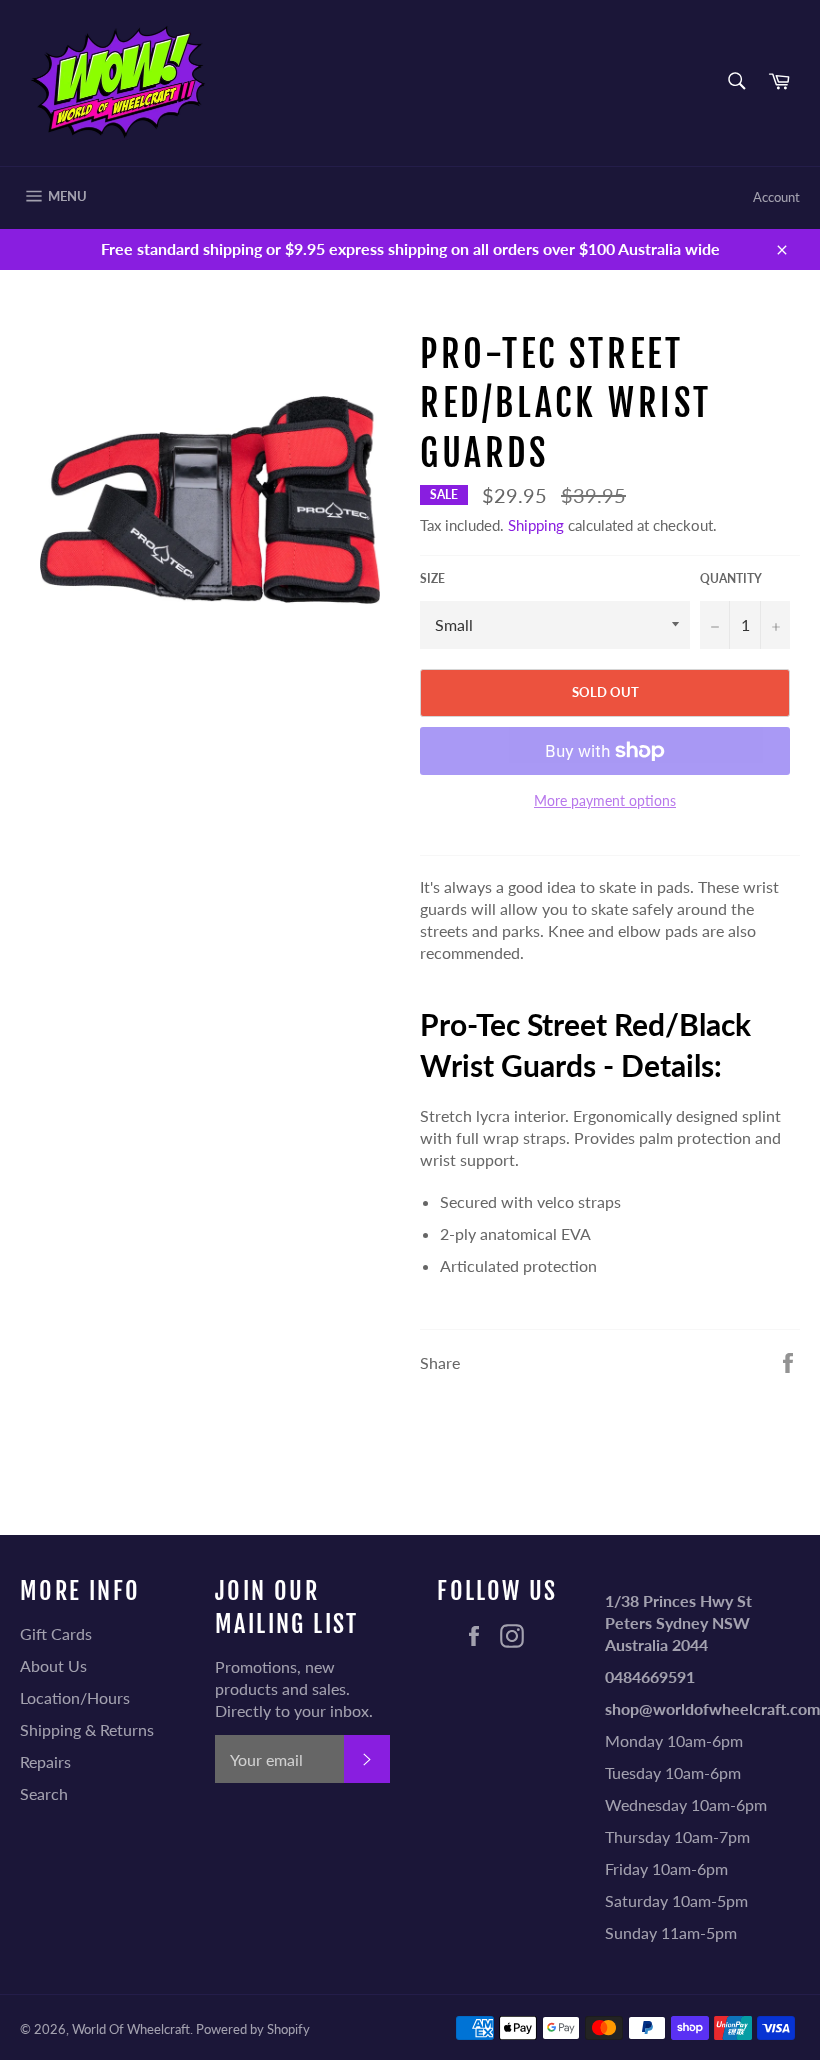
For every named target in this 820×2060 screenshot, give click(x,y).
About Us (53, 1665)
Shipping (536, 525)
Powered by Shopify (253, 2029)
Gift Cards (56, 1633)
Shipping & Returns (87, 1729)
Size (432, 578)
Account (776, 197)
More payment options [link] (605, 800)
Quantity (731, 578)
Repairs (45, 1761)
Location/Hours (75, 1697)
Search (44, 1793)
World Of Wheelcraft (131, 2029)
